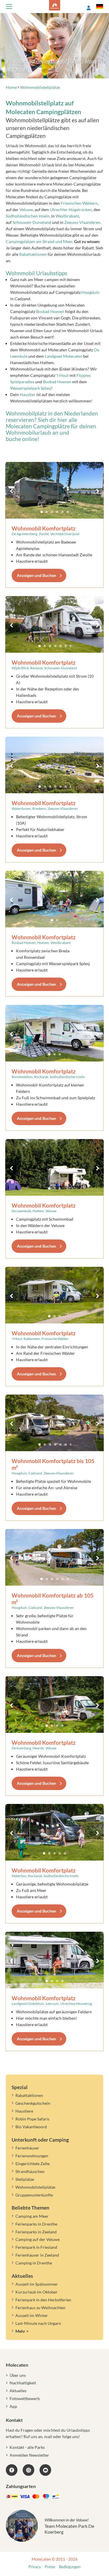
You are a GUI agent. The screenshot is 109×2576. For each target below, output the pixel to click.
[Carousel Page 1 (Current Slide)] (42, 512)
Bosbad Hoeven (50, 311)
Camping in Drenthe (34, 2263)
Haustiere (24, 2111)
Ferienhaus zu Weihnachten (40, 2308)
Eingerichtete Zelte (33, 2164)
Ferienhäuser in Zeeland (37, 2255)
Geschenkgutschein (33, 2103)
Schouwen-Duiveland (32, 222)
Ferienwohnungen (32, 2156)
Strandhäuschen (30, 2171)
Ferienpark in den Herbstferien (43, 2300)
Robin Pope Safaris (32, 2119)
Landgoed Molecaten (64, 356)
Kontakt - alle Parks (27, 2447)
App (13, 2406)
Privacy (35, 2567)
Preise (50, 2567)
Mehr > (22, 2331)
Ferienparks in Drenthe (36, 2224)
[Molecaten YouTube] (45, 2470)
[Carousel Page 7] (71, 646)
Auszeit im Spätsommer (37, 2284)
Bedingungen (70, 2567)
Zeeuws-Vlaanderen (82, 222)
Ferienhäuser (27, 2148)
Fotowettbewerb (25, 2398)
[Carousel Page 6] (68, 512)
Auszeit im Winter (32, 2315)
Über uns (18, 2375)
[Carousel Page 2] (47, 512)
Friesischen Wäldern (79, 203)
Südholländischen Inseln (28, 216)
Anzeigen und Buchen (36, 575)
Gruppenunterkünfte (34, 2195)
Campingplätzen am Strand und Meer (39, 241)
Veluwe (26, 209)
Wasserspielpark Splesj (31, 388)
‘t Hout (62, 375)
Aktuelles (18, 2391)
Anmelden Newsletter (29, 2455)
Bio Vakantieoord (31, 2127)
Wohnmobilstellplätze (35, 2187)
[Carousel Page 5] (62, 512)
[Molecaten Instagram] (28, 2470)
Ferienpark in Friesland (36, 2247)
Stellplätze (25, 2179)
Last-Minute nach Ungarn (38, 2323)
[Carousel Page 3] (52, 512)
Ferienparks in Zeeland (36, 2232)
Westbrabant (67, 216)
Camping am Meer (32, 2216)
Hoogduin (90, 292)
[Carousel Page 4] (57, 512)
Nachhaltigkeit (23, 2383)
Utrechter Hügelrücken (71, 209)
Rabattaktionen (33, 254)
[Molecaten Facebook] (12, 2470)
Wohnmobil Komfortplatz (44, 528)
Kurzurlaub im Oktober (36, 2292)
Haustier (28, 394)
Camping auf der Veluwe (37, 2239)
